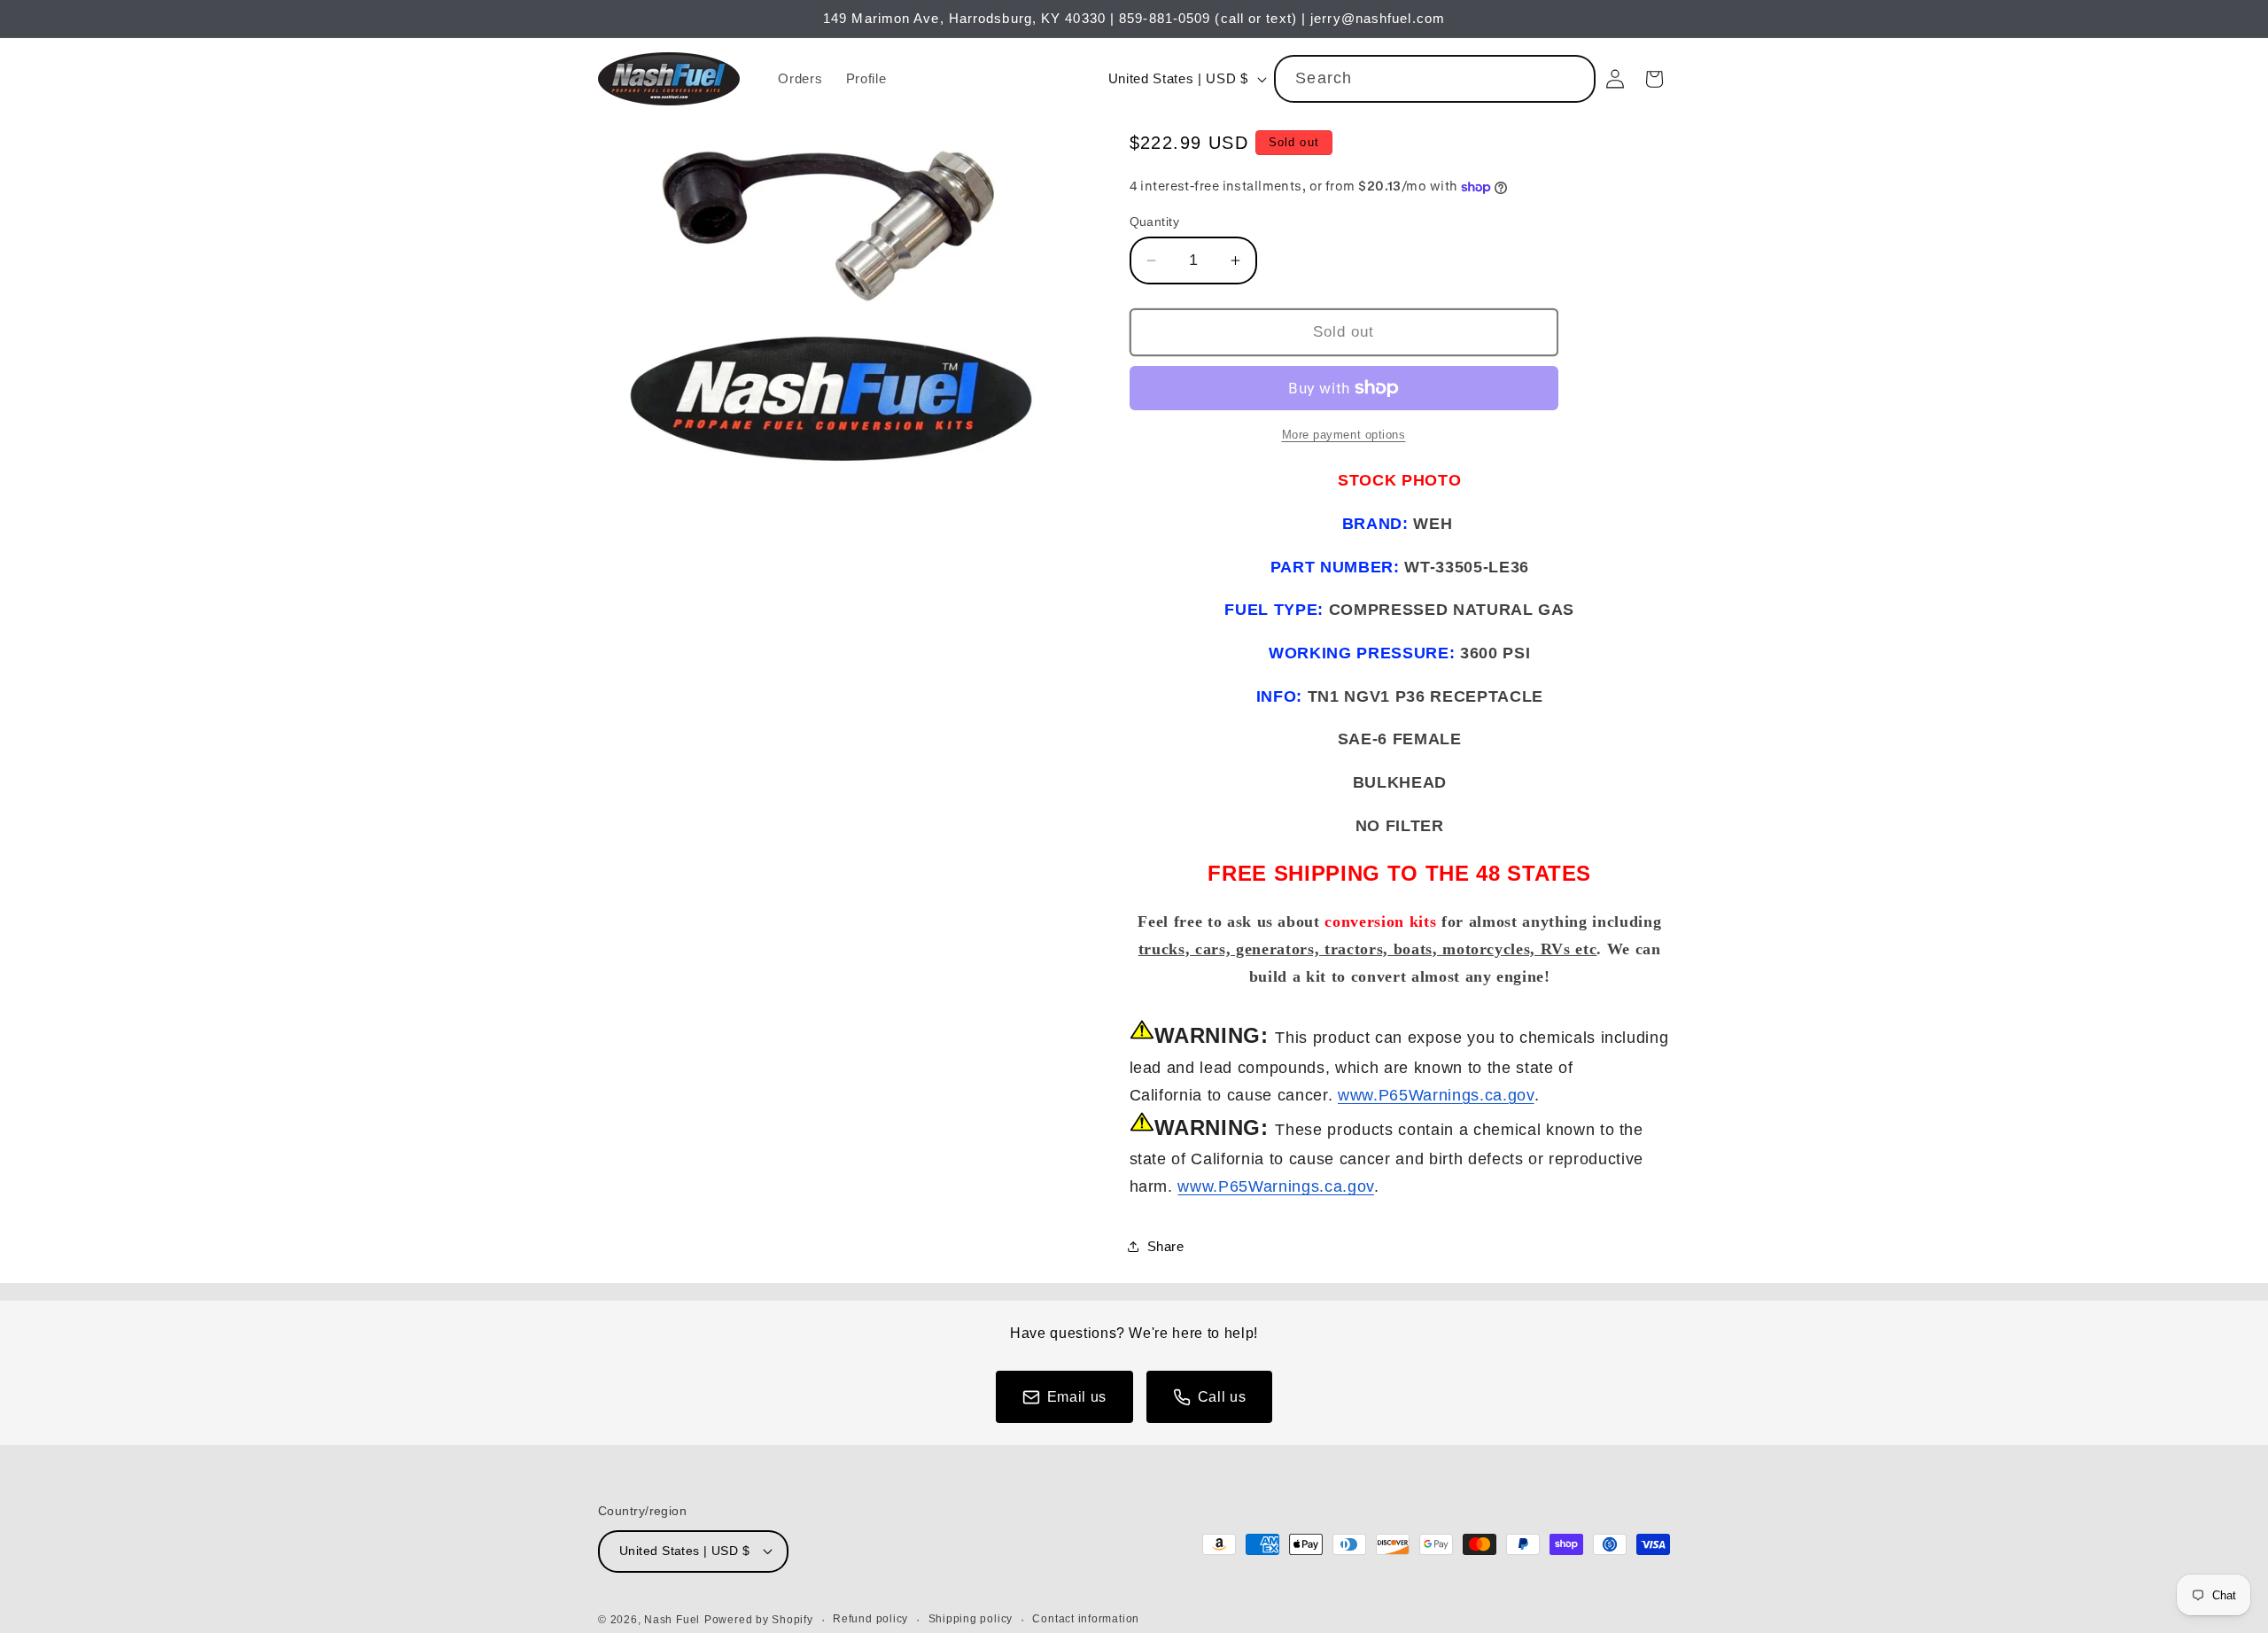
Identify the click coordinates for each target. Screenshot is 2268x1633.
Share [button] (1166, 1246)
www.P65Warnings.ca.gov (1436, 1095)
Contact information (1086, 1619)
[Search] (1573, 78)
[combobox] (1435, 79)
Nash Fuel (672, 1620)
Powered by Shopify (759, 1620)
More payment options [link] (1344, 435)
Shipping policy (971, 1619)
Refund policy (870, 1619)
